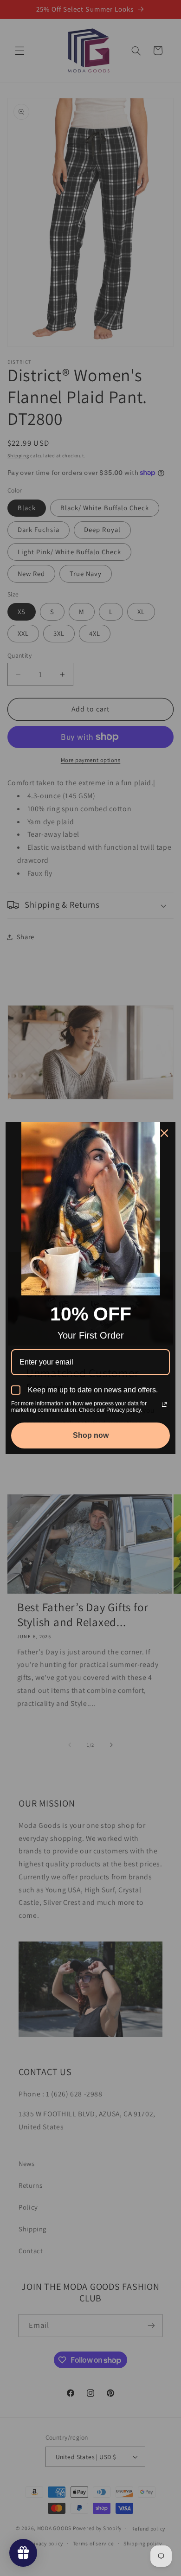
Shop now (91, 1435)
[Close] (164, 1133)
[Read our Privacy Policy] (164, 1404)
